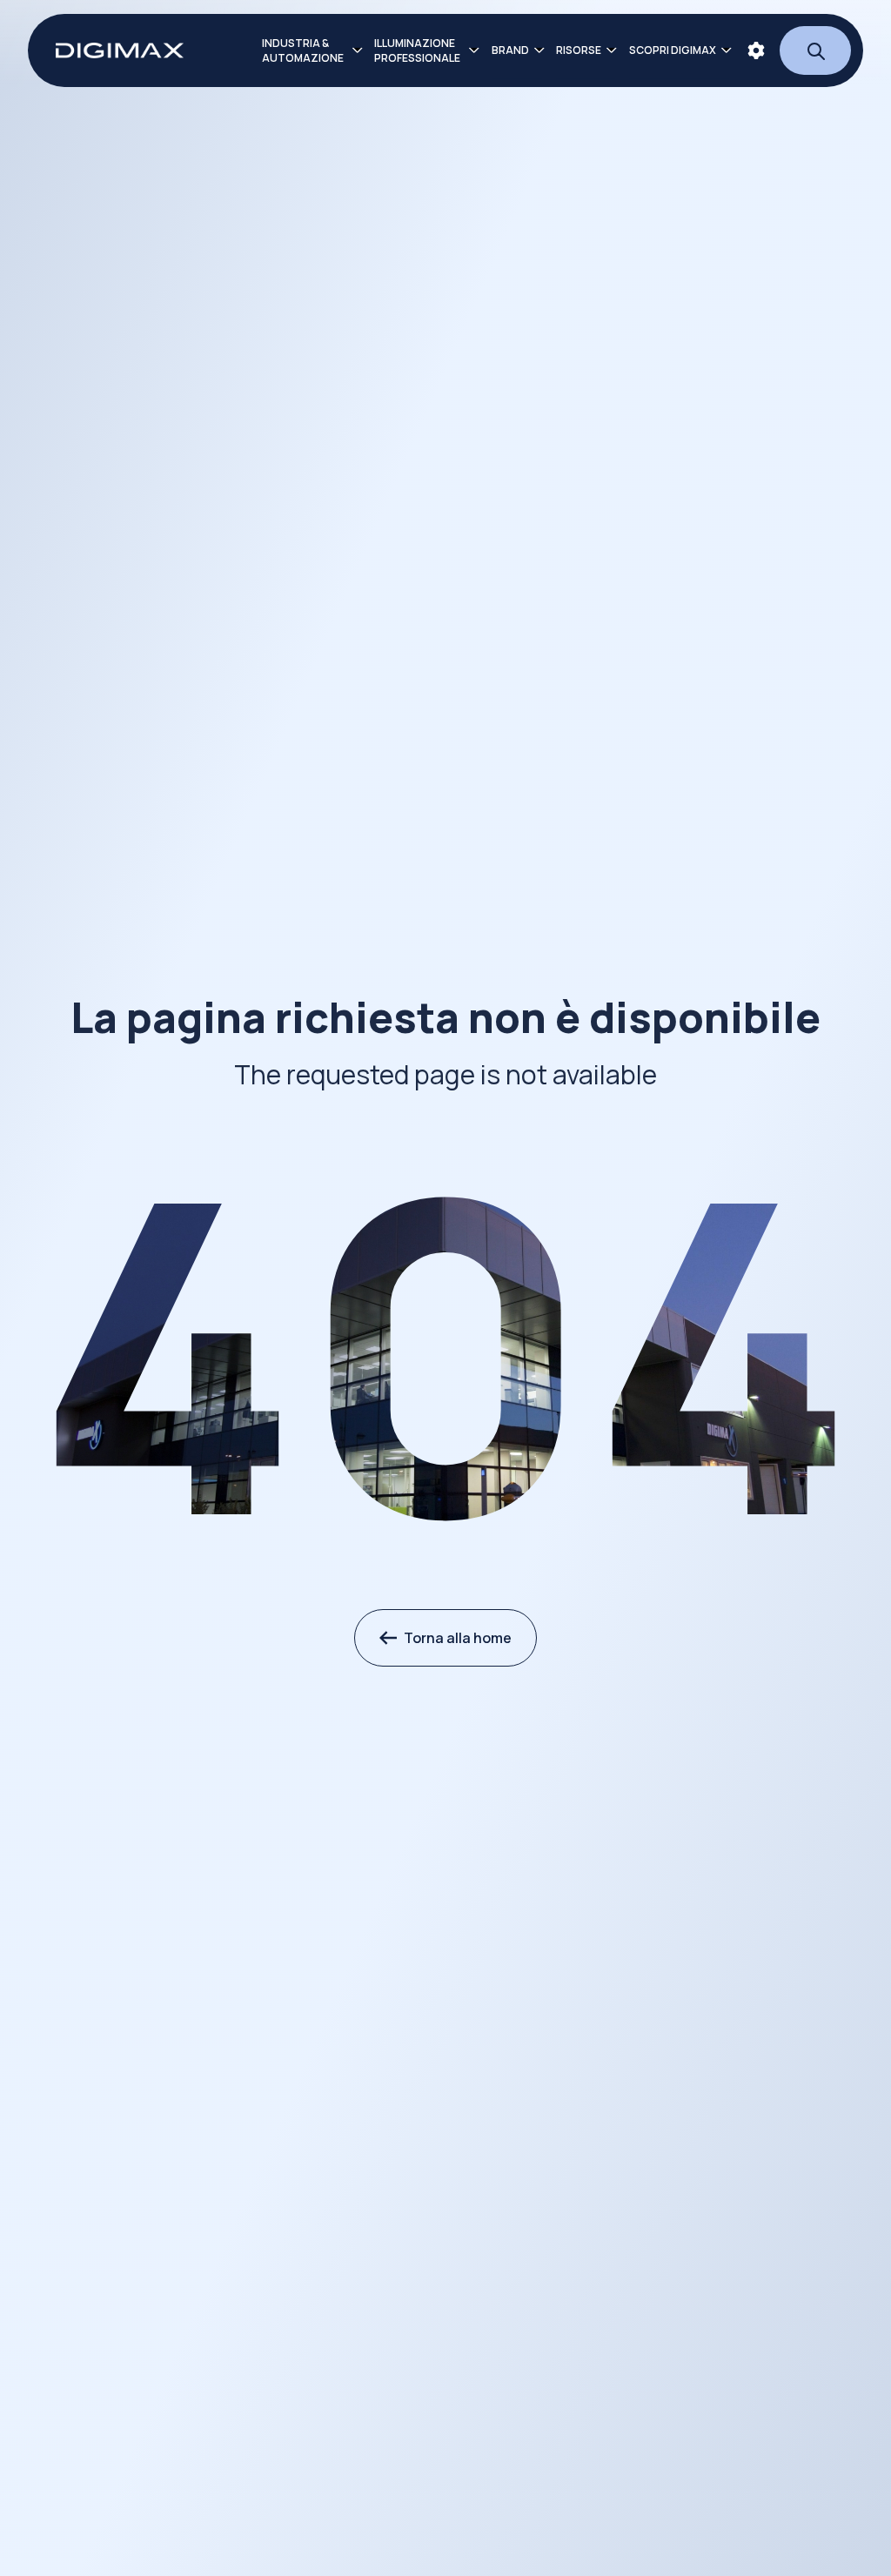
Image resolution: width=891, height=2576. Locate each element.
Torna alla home (458, 1638)
